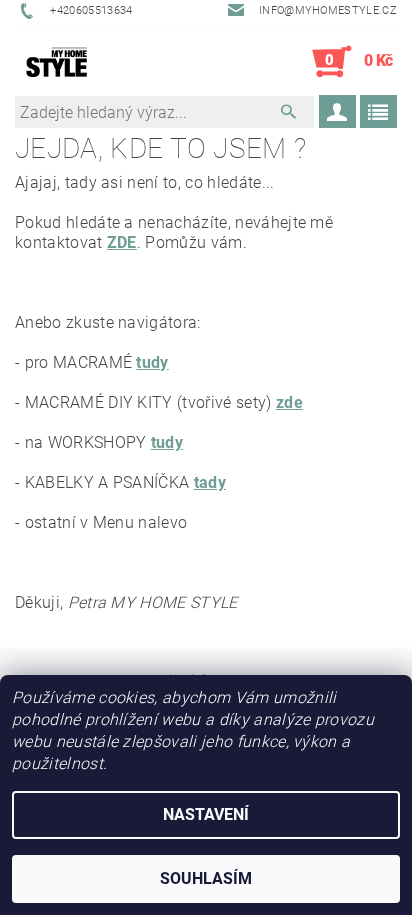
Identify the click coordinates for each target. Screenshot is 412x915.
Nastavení (206, 814)
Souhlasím (206, 878)
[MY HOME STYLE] (57, 62)
